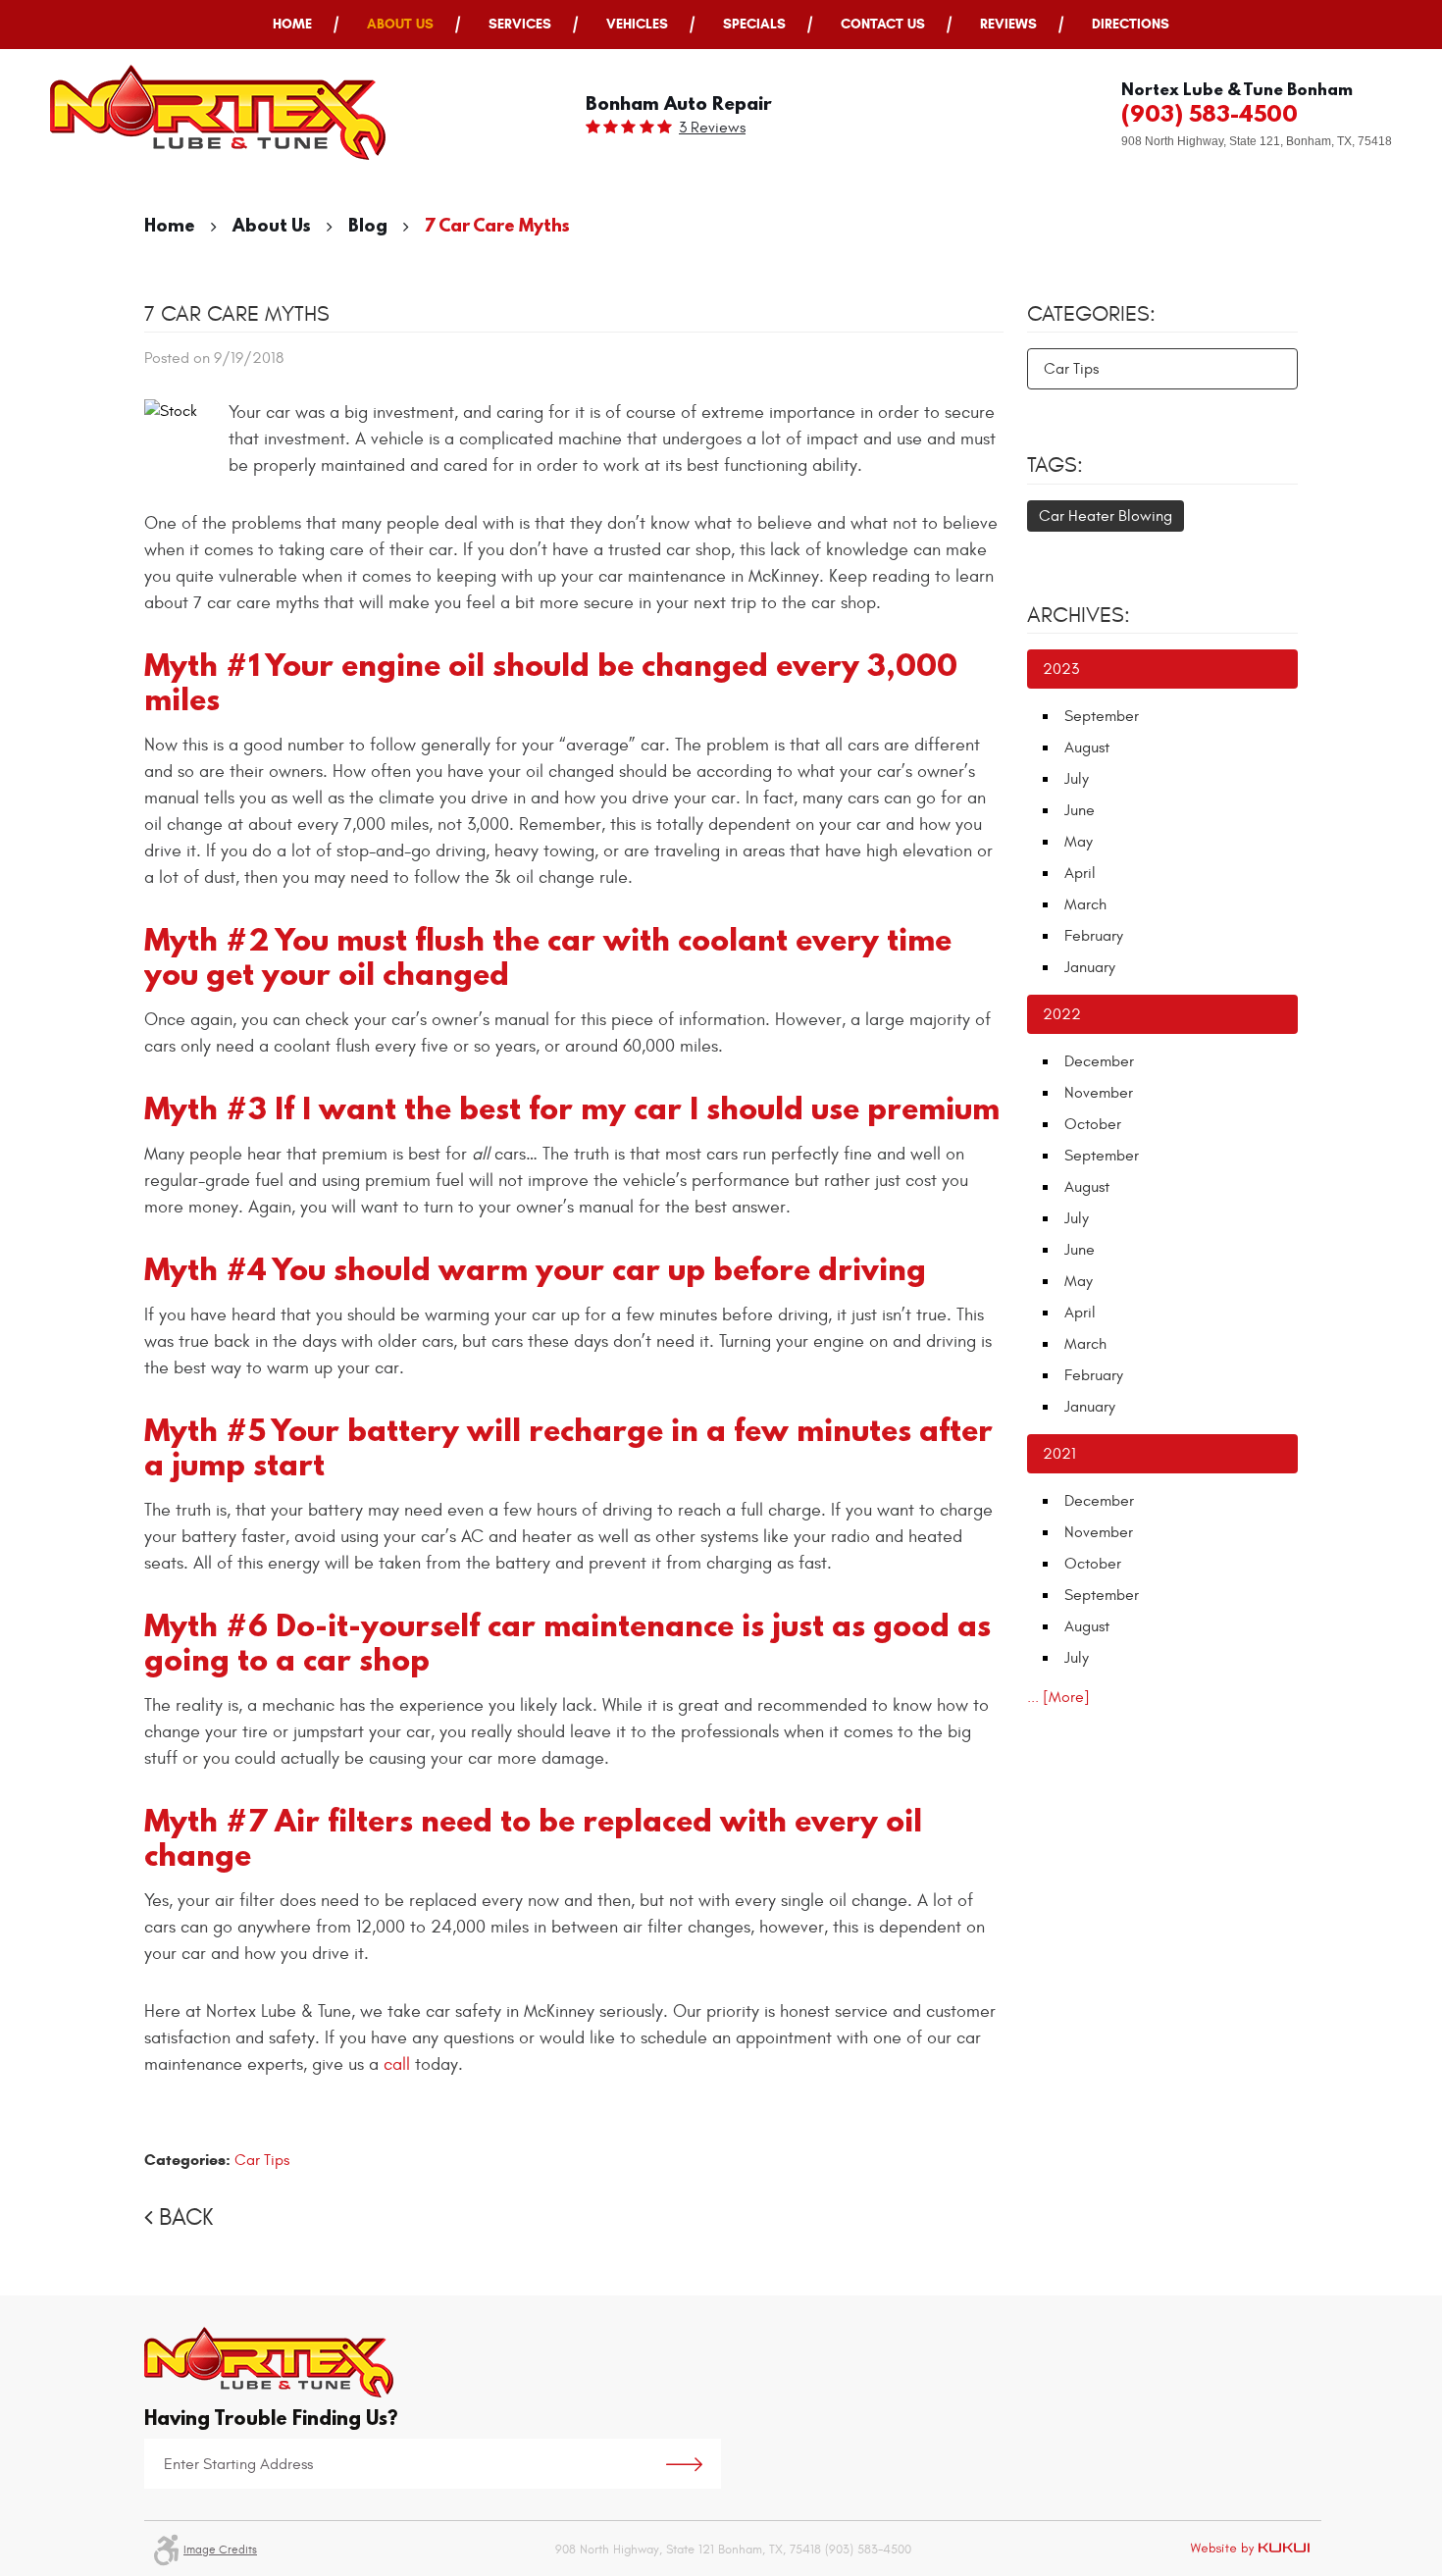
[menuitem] (292, 25)
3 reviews (712, 128)
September (1102, 716)
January (1090, 967)
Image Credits (220, 2550)
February (1094, 936)
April (1080, 873)
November (1099, 1093)
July (1077, 779)
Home (292, 24)
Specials (754, 24)
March (1085, 904)
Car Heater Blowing (1106, 516)
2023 (1061, 669)
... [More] (1058, 1697)
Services (520, 24)
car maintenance (611, 1625)
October (1093, 1124)
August (1087, 747)
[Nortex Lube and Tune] (218, 112)
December (1099, 1061)
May (1079, 842)
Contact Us (883, 24)
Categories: (1091, 314)
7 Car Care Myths (497, 225)
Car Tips (262, 2160)
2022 (1062, 1014)
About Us (400, 24)
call (397, 2064)
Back (186, 2218)
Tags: (1055, 465)
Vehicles (637, 24)
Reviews (1008, 24)
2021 (1059, 1454)
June (1080, 810)
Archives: (1079, 615)
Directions (1131, 24)
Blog (368, 225)
